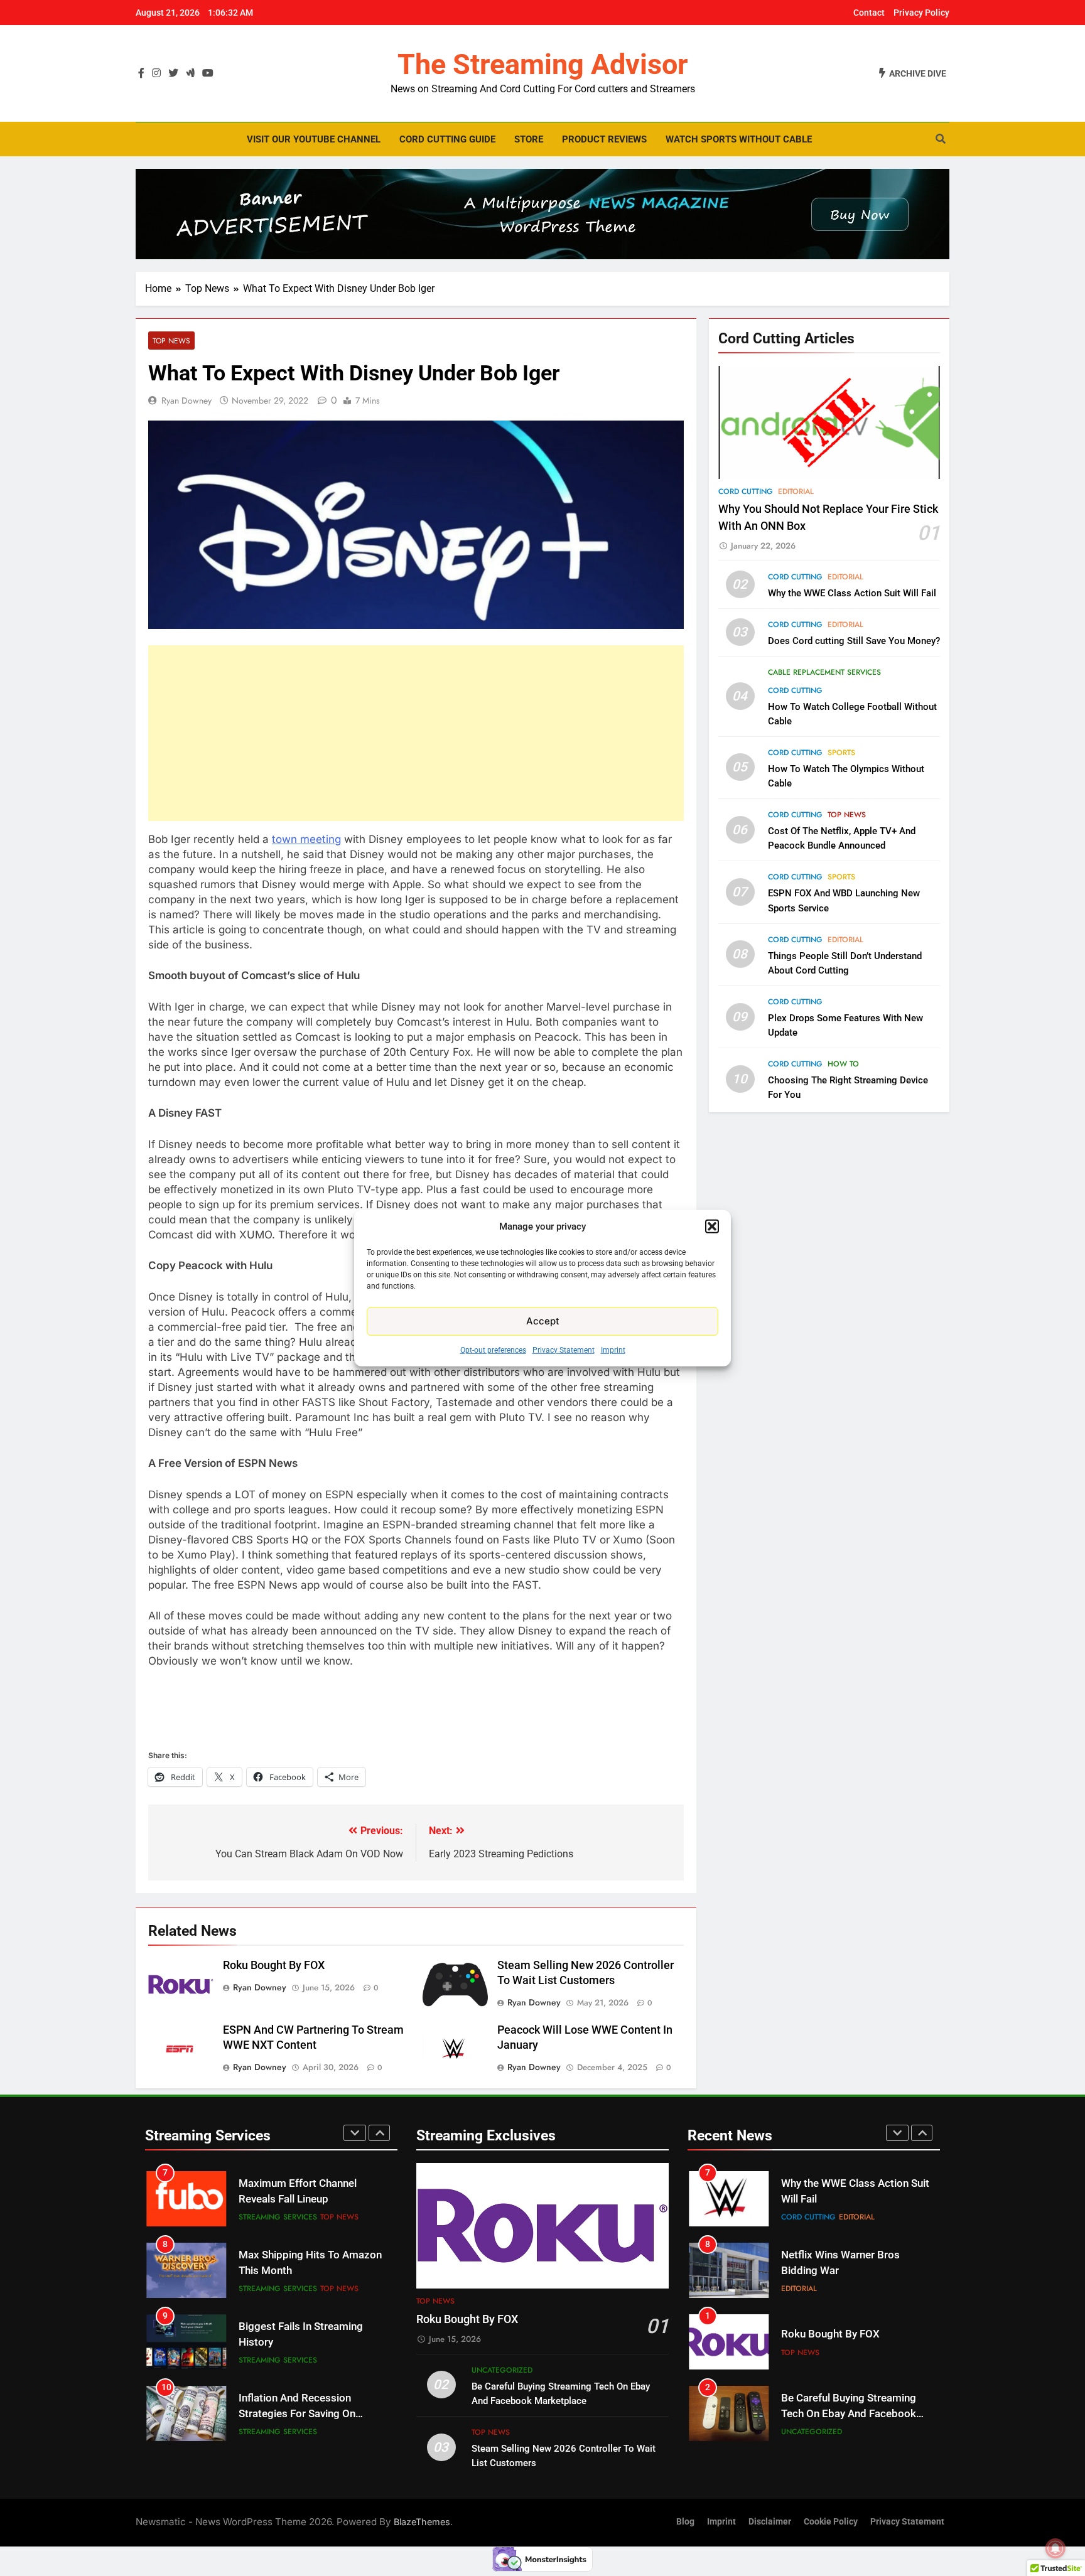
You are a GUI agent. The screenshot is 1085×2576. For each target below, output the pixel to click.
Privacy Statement (564, 1350)
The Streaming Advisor (542, 64)
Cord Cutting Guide (447, 139)
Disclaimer (770, 2522)
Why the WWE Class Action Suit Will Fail (852, 593)
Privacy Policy (921, 13)
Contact (869, 13)
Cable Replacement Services (824, 672)
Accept (543, 1321)
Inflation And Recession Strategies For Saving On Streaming (297, 2342)
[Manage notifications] (1055, 2548)
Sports (841, 753)
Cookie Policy (831, 2522)
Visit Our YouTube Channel (314, 139)
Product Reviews (604, 139)
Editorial (796, 491)
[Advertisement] (416, 733)
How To (843, 1064)
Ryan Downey (186, 400)
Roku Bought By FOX (274, 1965)
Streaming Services (278, 2217)
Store (529, 139)
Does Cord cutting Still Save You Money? (854, 641)
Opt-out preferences (493, 1350)
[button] (712, 1226)
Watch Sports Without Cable (739, 139)
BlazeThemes (422, 2522)
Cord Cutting (746, 491)
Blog (685, 2522)
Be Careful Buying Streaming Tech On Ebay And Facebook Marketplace (849, 2342)
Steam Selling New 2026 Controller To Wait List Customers (839, 2414)
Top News (171, 341)
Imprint (613, 1350)
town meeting (306, 839)
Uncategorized (502, 2370)
